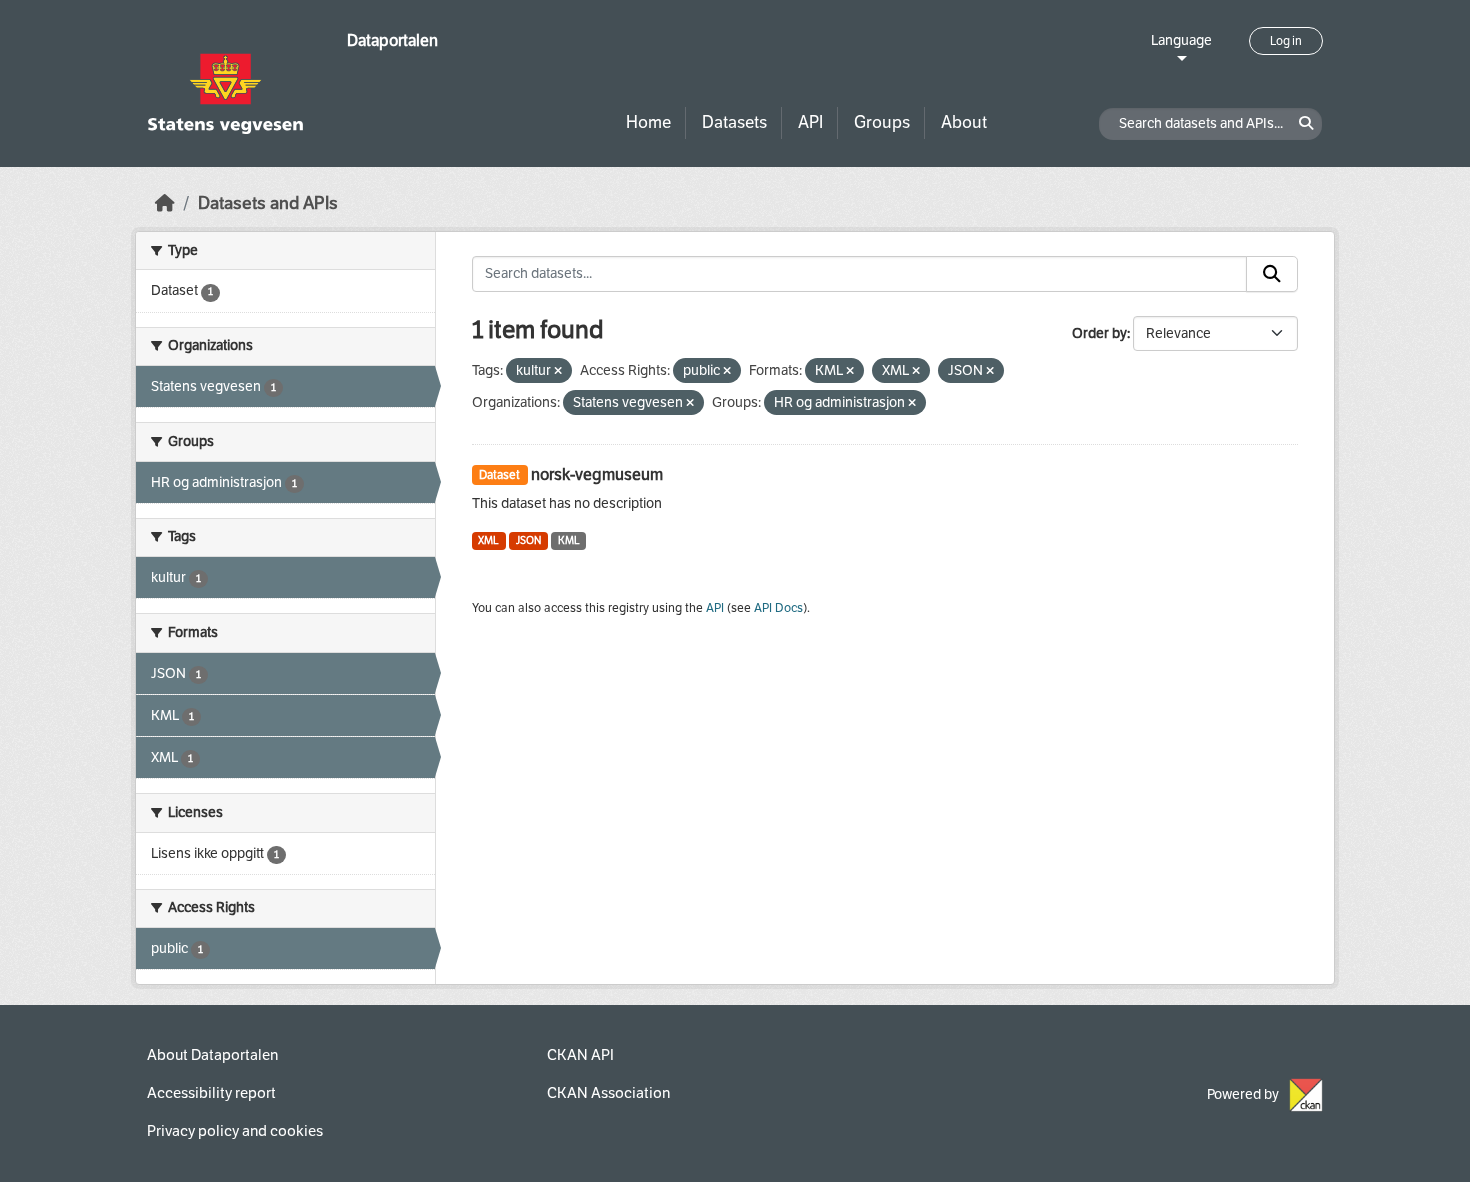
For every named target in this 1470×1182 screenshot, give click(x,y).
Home (648, 122)
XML (488, 540)
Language (1181, 40)
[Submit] (1272, 274)
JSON (528, 540)
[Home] (165, 203)
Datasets (734, 122)
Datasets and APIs (268, 203)
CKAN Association (608, 1093)
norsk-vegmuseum (597, 474)
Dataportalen (392, 40)
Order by (1099, 333)
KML (569, 540)
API (810, 122)
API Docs (778, 608)
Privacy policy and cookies (235, 1131)
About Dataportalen (212, 1055)
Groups (882, 122)
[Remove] (558, 371)
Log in (1286, 41)
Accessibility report (211, 1093)
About (964, 122)
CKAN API (580, 1055)
